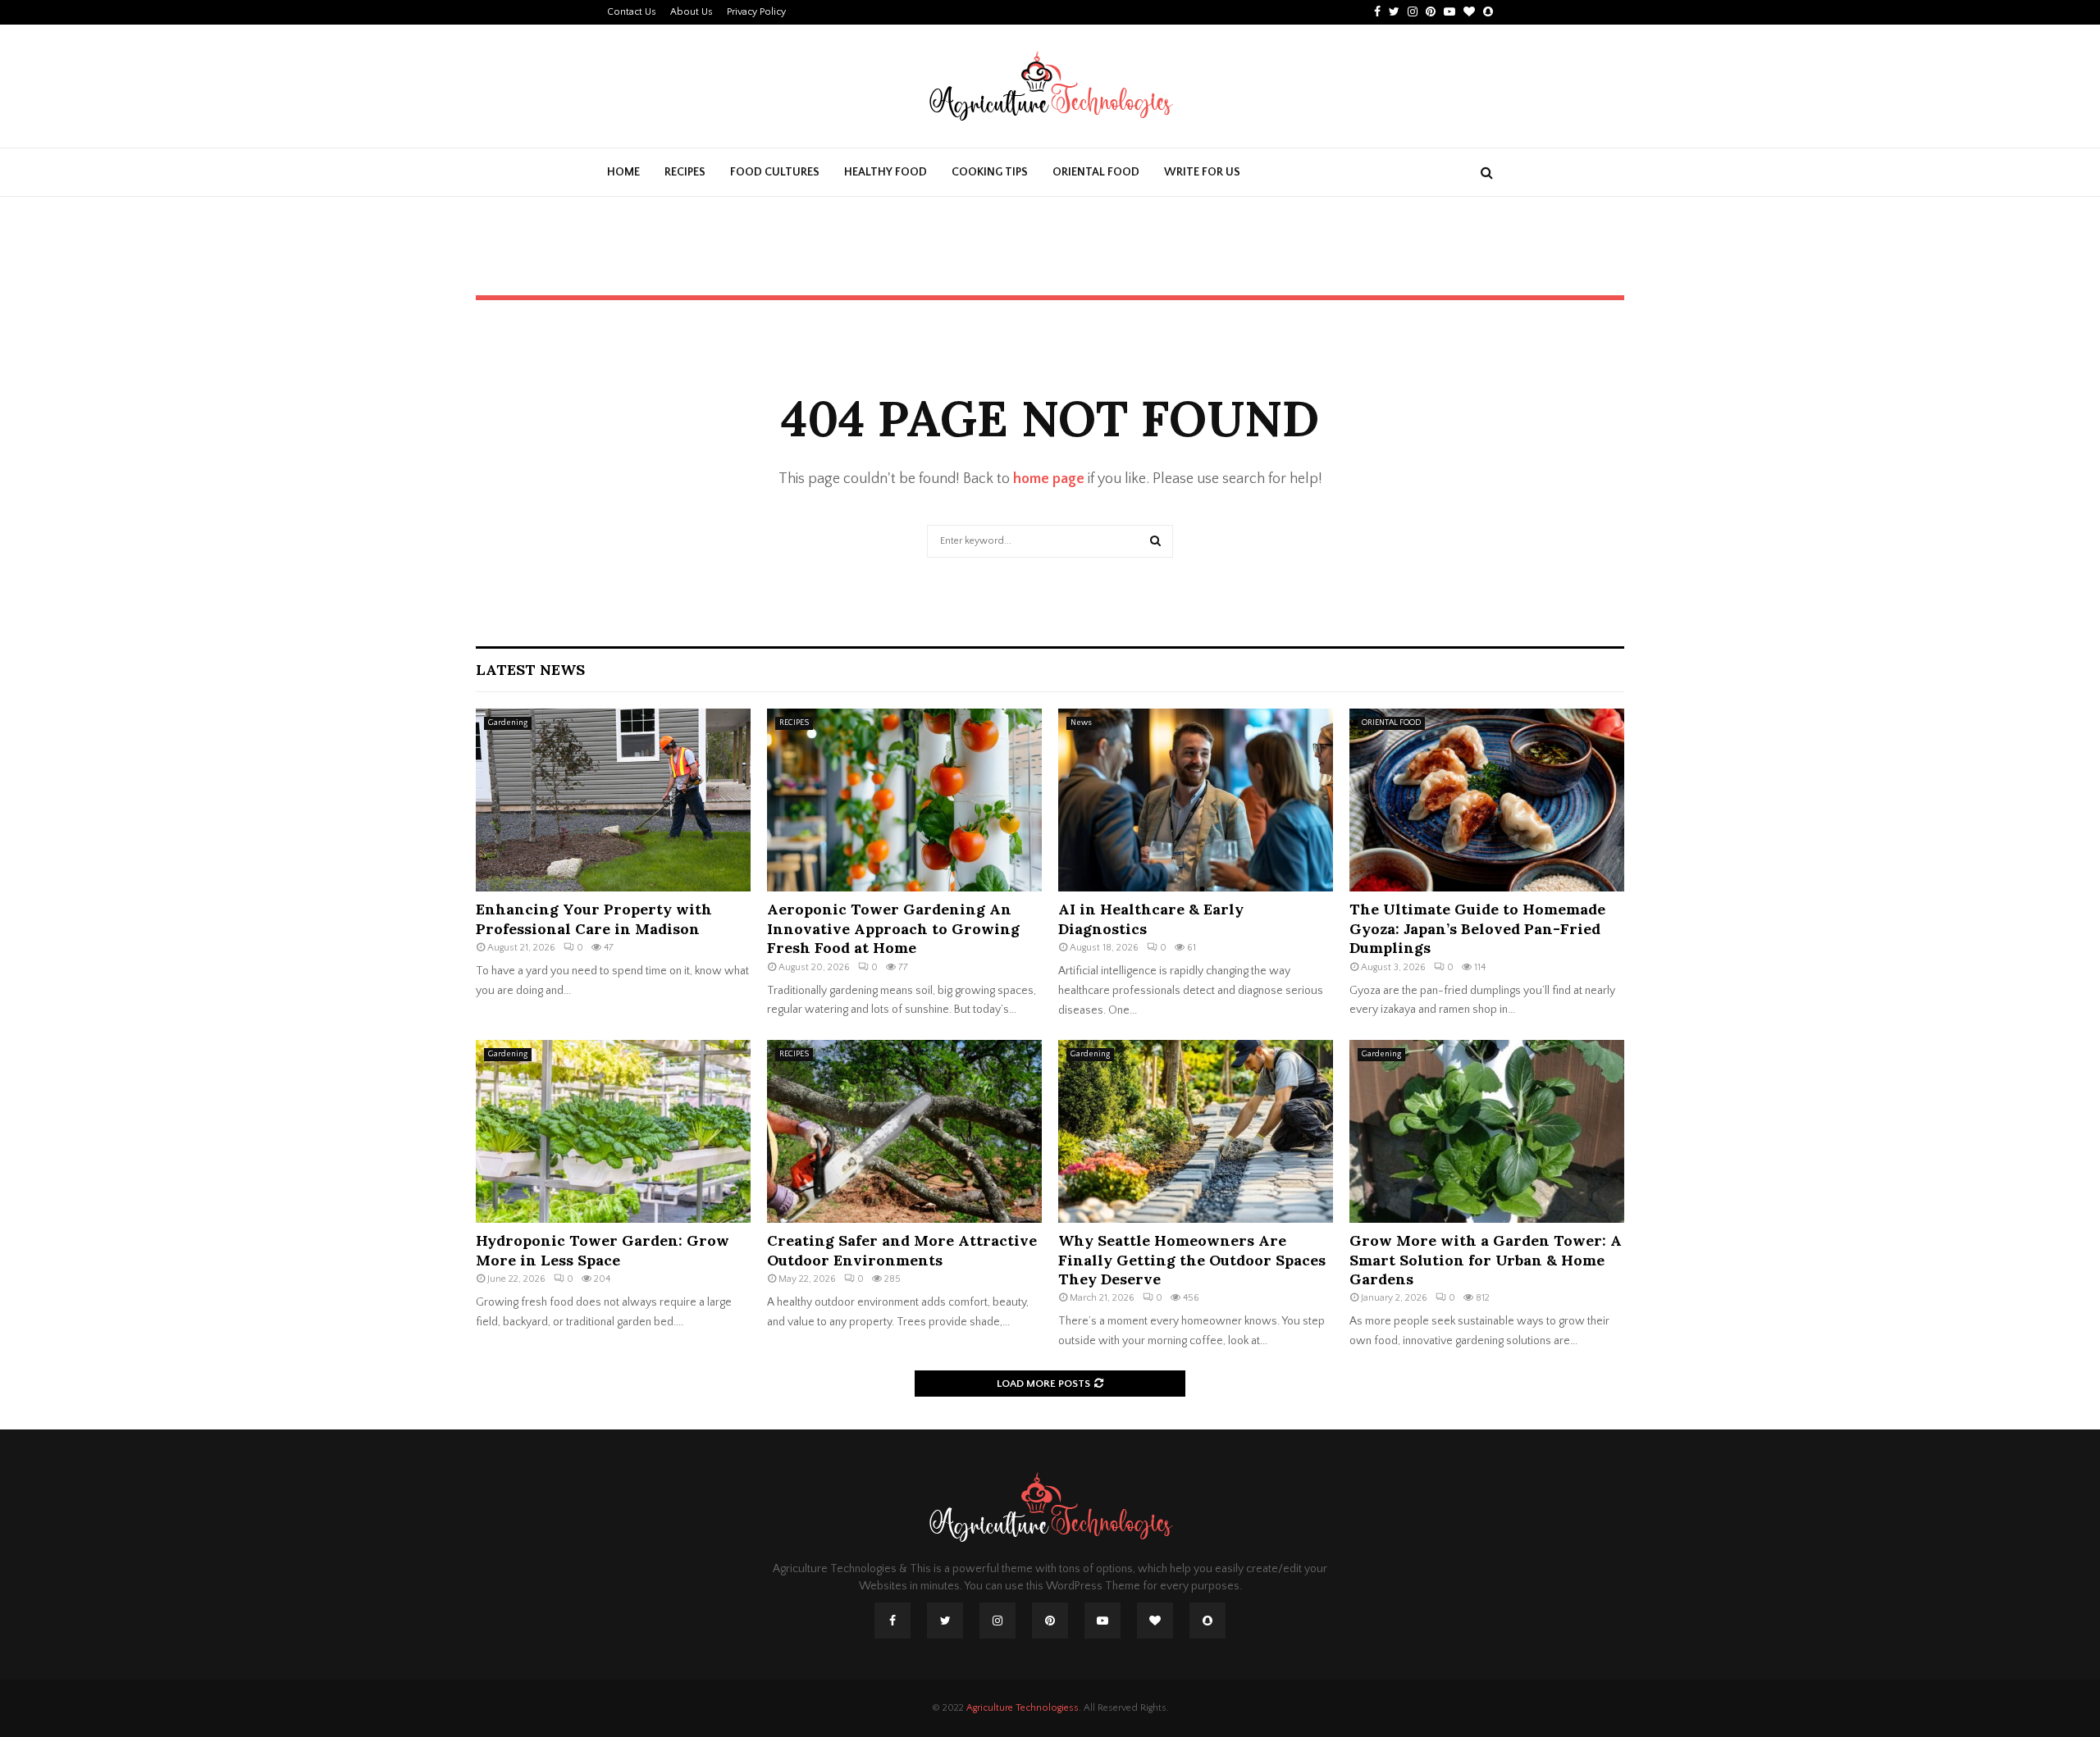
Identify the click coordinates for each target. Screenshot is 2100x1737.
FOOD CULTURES (775, 172)
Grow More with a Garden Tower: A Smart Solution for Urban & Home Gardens (1486, 1260)
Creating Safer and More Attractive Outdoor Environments (902, 1250)
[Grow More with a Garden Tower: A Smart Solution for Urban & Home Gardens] (1487, 1131)
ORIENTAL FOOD (1096, 172)
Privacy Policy (756, 12)
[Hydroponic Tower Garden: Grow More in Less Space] (613, 1131)
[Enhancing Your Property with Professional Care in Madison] (613, 800)
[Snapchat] (1207, 1621)
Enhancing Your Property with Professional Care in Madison (594, 919)
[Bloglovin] (1155, 1621)
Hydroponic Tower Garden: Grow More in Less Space (603, 1250)
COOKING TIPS (990, 172)
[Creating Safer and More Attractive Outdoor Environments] (904, 1131)
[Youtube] (1102, 1621)
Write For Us (1202, 172)
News (1081, 723)
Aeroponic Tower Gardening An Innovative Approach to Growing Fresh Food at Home (893, 928)
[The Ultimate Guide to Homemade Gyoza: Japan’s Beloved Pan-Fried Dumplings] (1487, 800)
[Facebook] (892, 1621)
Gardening (508, 723)
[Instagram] (997, 1621)
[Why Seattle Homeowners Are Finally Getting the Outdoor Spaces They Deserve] (1196, 1131)
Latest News (530, 670)
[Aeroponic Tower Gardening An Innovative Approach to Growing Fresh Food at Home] (904, 800)
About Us (692, 12)
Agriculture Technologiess (1023, 1708)
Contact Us (632, 12)
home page (1049, 479)
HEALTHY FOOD (886, 172)
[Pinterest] (1050, 1621)
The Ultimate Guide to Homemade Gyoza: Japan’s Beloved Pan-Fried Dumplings (1477, 928)
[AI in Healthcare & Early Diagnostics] (1196, 800)
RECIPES (685, 172)
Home (623, 172)
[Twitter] (945, 1621)
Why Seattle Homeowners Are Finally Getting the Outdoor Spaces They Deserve (1192, 1260)
